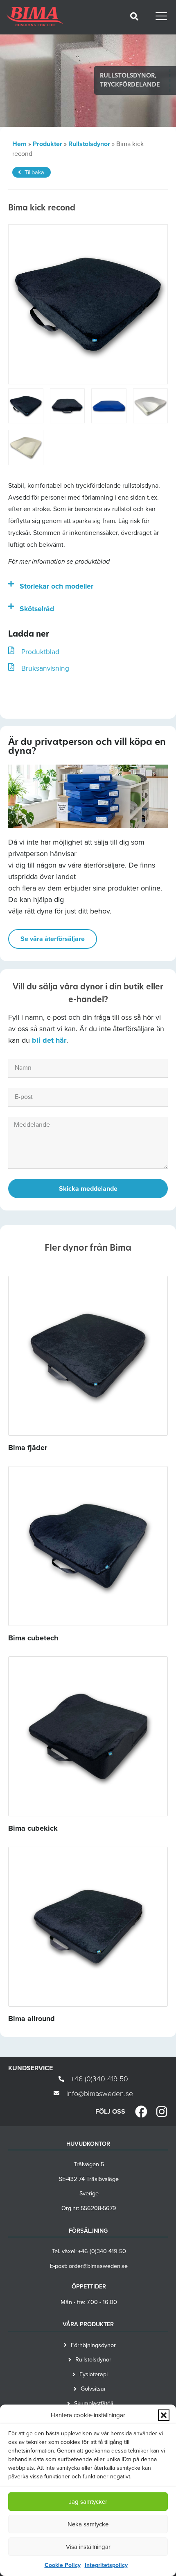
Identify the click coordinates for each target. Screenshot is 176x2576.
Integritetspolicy (106, 2565)
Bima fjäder (28, 1448)
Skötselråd (37, 609)
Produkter (47, 144)
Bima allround (32, 2019)
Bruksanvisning (45, 668)
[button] (164, 2415)
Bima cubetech (33, 1638)
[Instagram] (162, 2112)
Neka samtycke (88, 2524)
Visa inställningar (88, 2547)
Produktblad (40, 652)
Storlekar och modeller (56, 586)
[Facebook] (141, 2112)
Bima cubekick (33, 1828)
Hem (19, 144)
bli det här (49, 1040)
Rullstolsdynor (89, 144)
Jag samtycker (88, 2502)
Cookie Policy (63, 2565)
